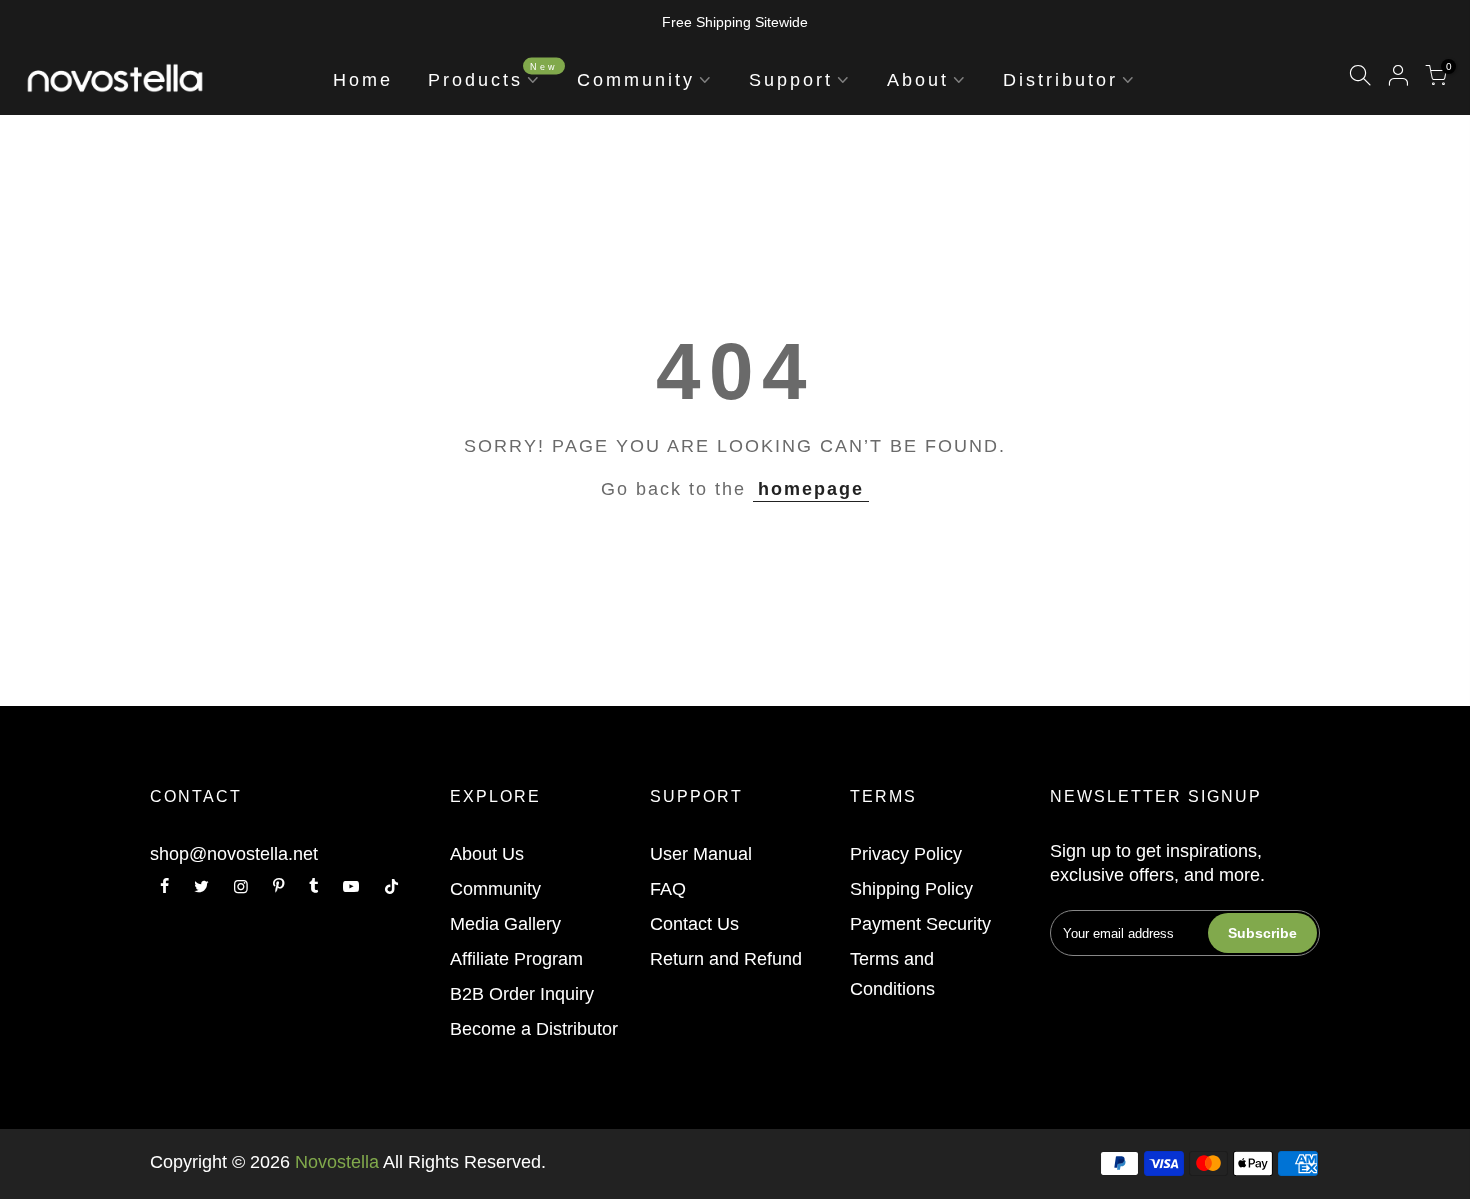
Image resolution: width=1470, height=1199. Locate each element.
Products (493, 75)
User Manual (701, 854)
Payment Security (920, 924)
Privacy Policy (906, 854)
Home (363, 80)
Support (791, 80)
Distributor (1060, 80)
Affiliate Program (516, 959)
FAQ (668, 889)
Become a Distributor (534, 1029)
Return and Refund (726, 959)
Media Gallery (505, 924)
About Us (487, 854)
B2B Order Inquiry (522, 994)
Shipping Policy (911, 889)
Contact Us (694, 924)
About (918, 80)
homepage (811, 489)
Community (636, 80)
